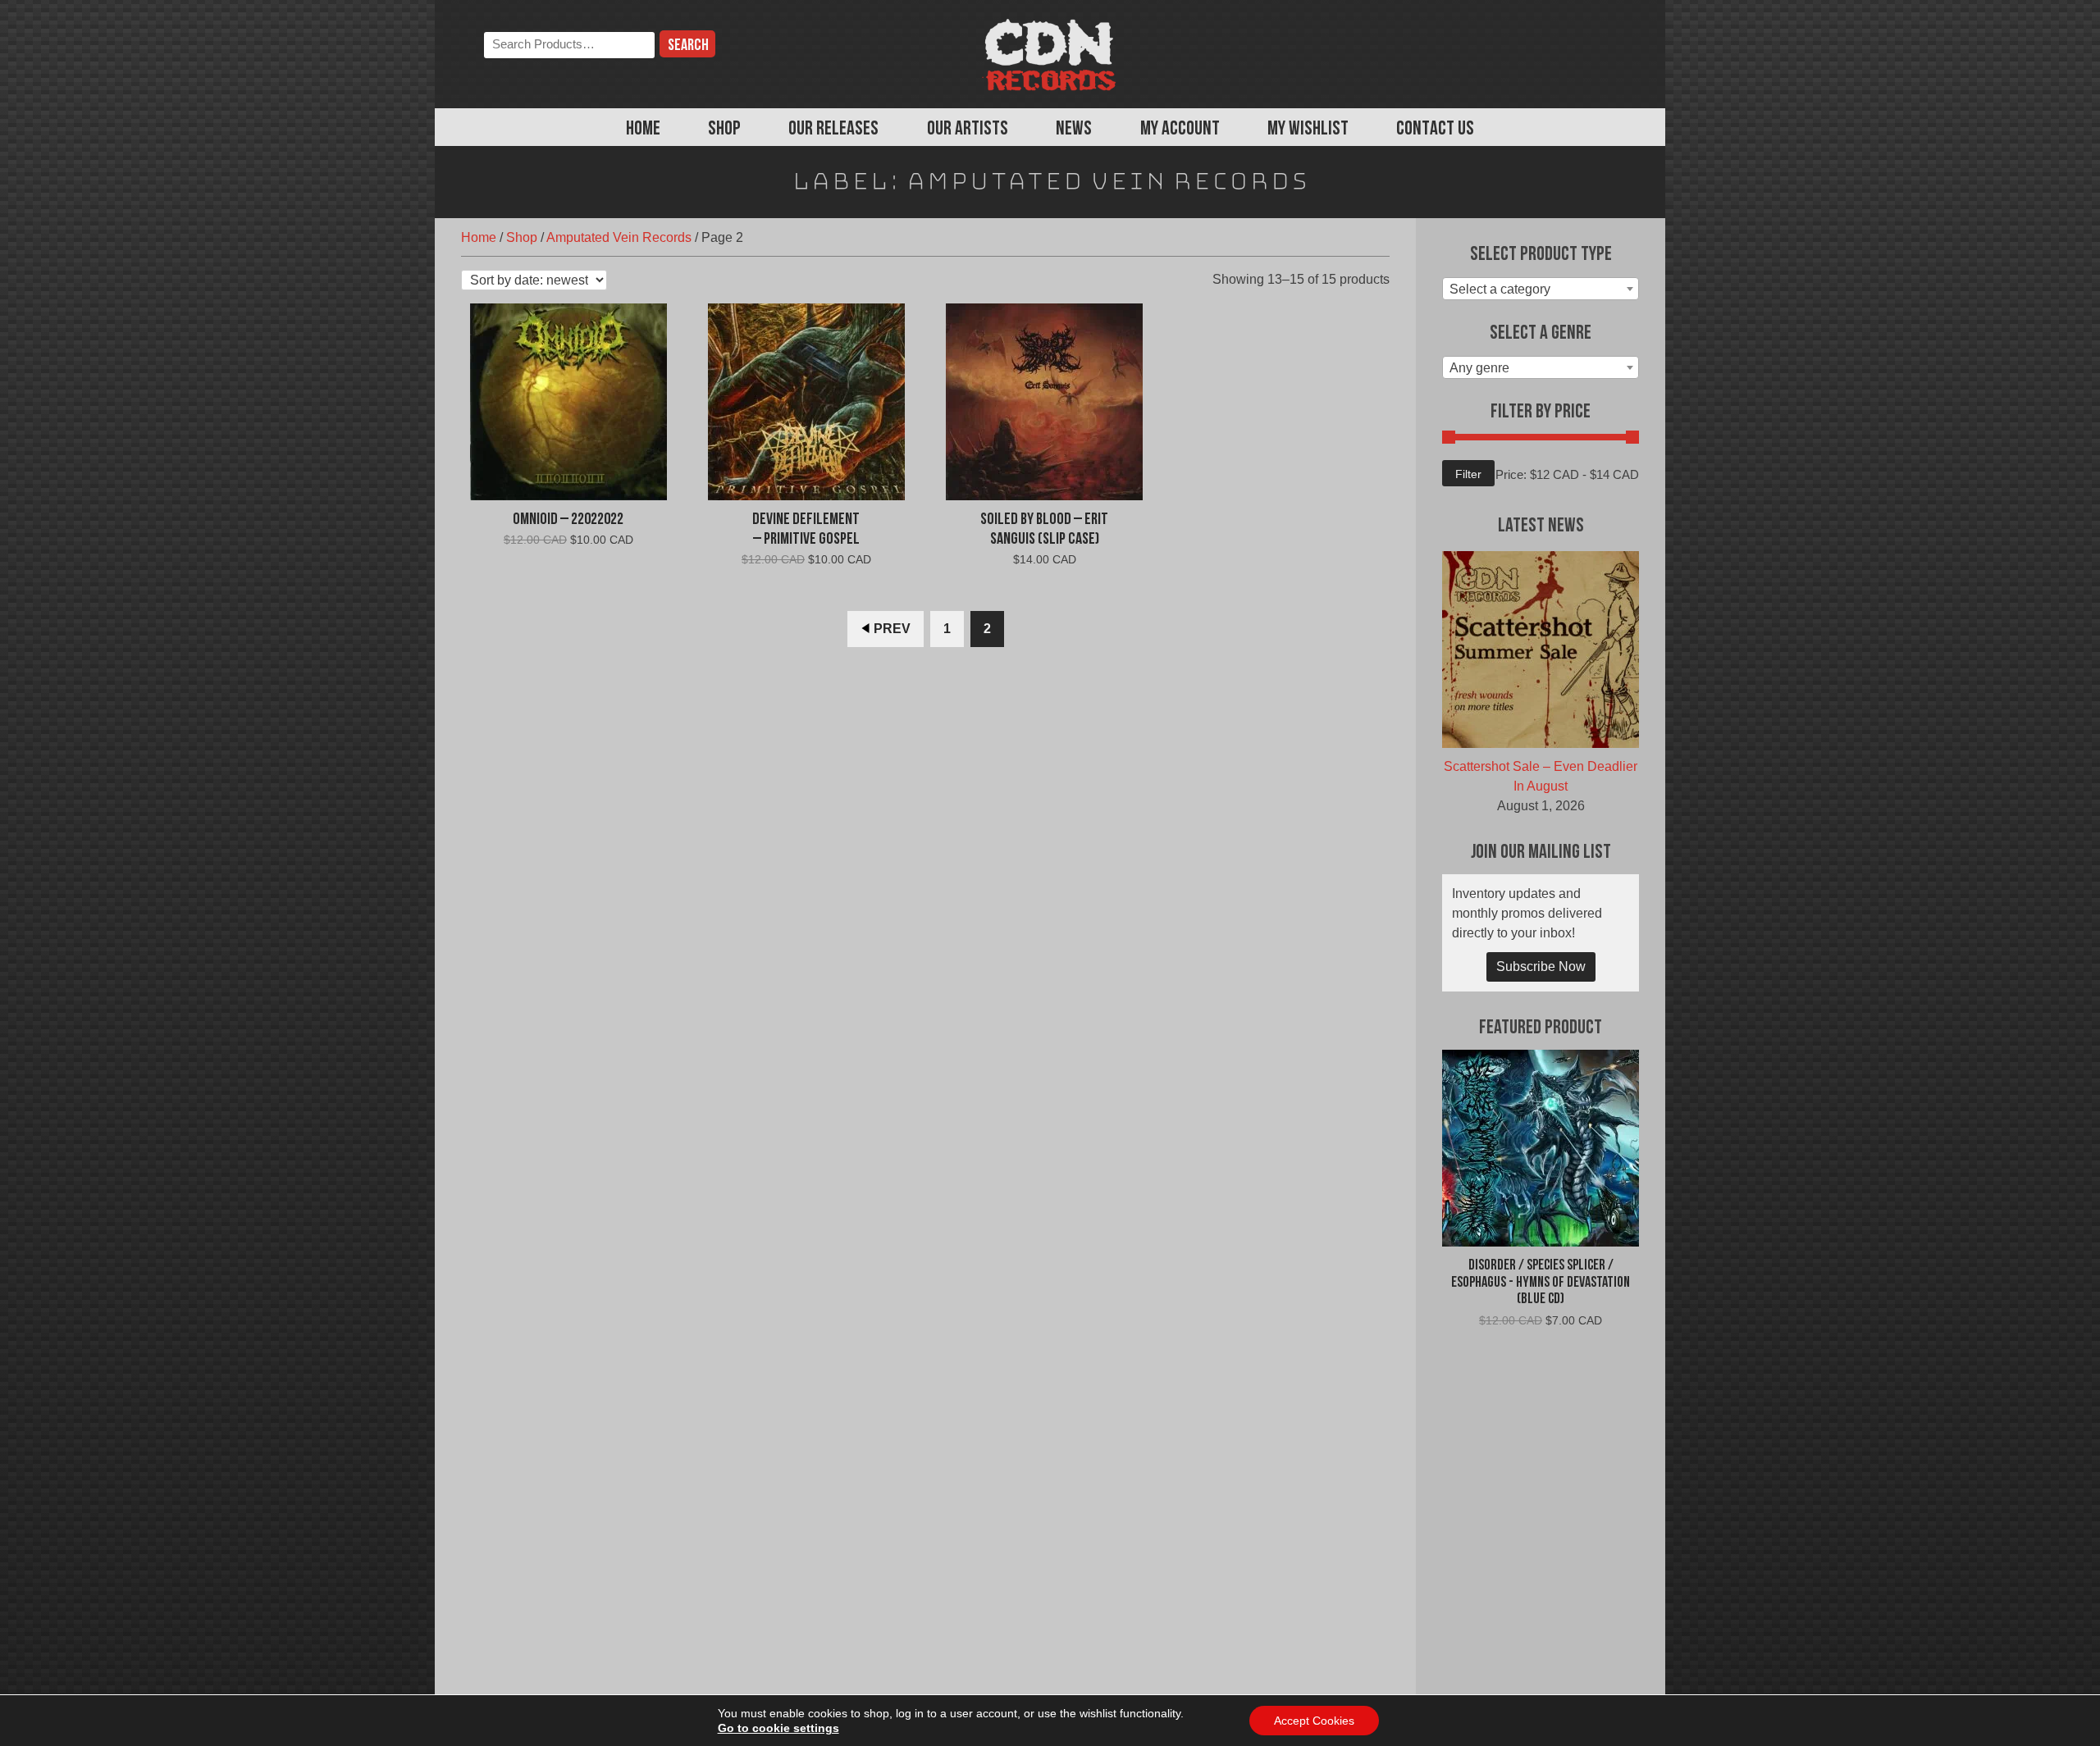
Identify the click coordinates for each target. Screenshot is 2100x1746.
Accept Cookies (1314, 1721)
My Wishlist (1308, 130)
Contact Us (1435, 130)
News (1074, 130)
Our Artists (968, 130)
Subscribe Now (1541, 966)
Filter (1468, 474)
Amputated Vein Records (619, 237)
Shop (724, 130)
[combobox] (1541, 289)
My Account (1180, 130)
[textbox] (1541, 289)
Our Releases (833, 130)
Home (643, 130)
